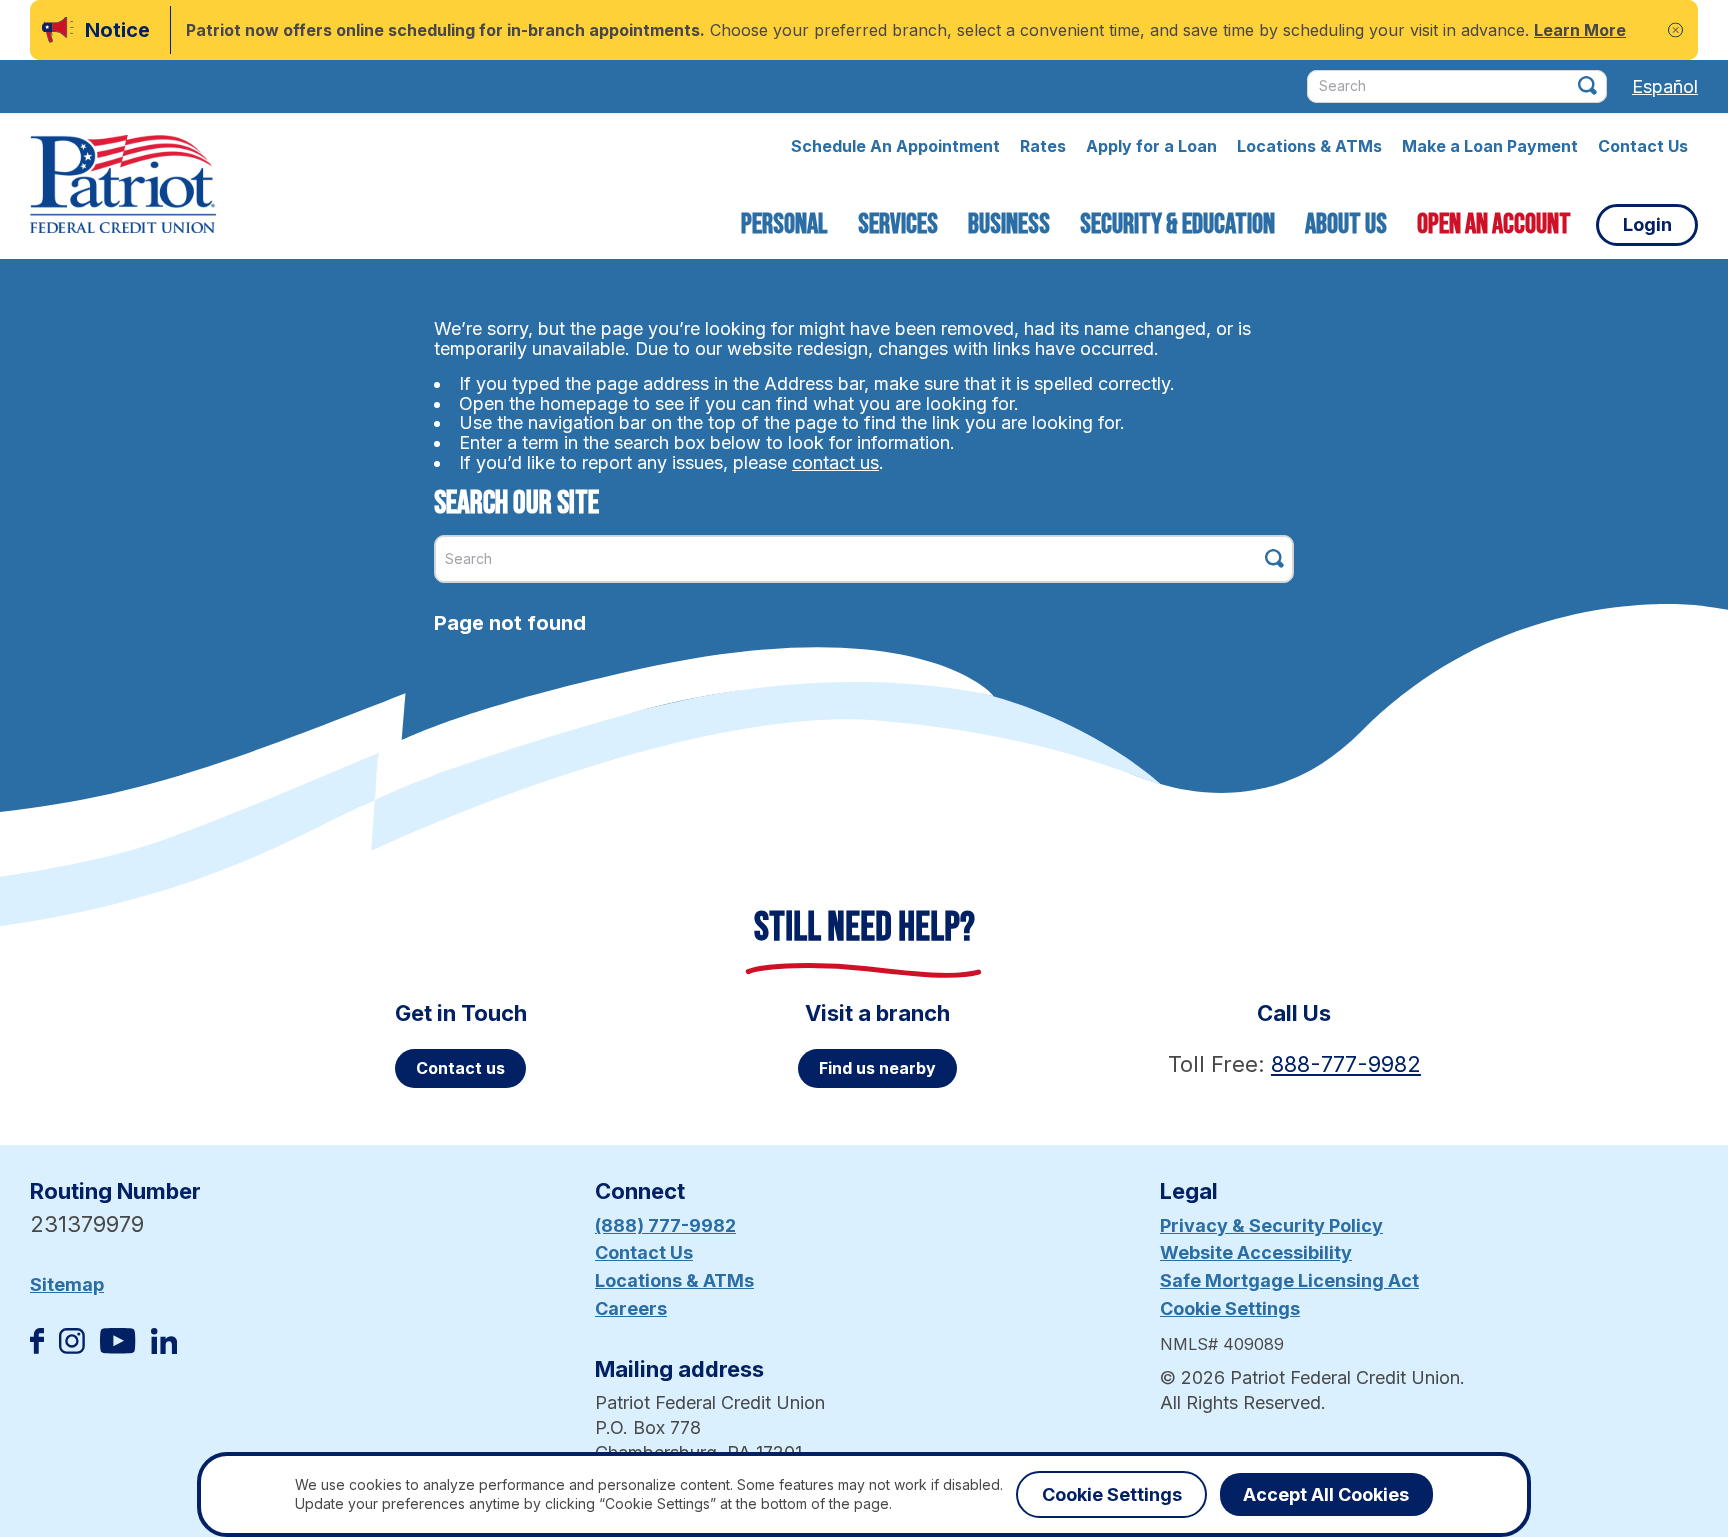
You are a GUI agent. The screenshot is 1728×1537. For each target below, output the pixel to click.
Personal (784, 224)
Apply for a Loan (1151, 146)
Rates (1043, 146)
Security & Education (1177, 224)
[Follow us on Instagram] (72, 1347)
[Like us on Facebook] (37, 1347)
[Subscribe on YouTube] (117, 1347)
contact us (835, 462)
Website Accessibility (1256, 1252)
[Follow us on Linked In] (164, 1347)
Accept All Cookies (1326, 1494)
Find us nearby (877, 1068)
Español (1665, 86)
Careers (631, 1308)
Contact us (460, 1068)
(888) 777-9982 (665, 1225)
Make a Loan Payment (1490, 146)
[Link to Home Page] (123, 187)
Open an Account (1494, 224)
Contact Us (1643, 146)
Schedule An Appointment (895, 146)
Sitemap (67, 1284)
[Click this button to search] (1587, 85)
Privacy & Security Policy (1271, 1225)
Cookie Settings (1230, 1308)
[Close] (1675, 30)
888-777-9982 (1346, 1064)
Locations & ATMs (1309, 146)
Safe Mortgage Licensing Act (1289, 1280)
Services (898, 224)
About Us (1346, 224)
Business (1009, 224)
